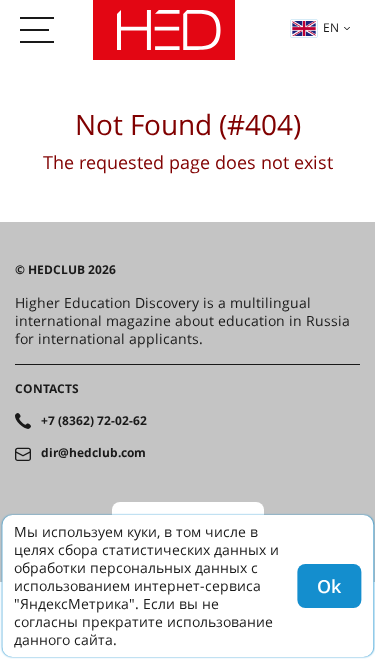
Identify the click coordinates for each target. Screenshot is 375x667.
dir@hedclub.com (93, 453)
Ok (329, 586)
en (331, 27)
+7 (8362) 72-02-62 (94, 421)
